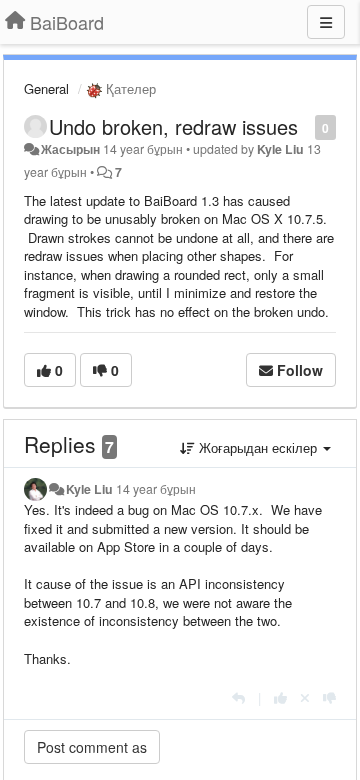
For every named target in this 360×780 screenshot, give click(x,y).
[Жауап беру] (238, 697)
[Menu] (326, 22)
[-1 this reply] (329, 697)
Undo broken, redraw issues (173, 126)
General (46, 88)
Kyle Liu (280, 149)
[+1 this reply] (280, 697)
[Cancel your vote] (305, 697)
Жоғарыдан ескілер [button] (258, 447)
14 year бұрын (156, 489)
